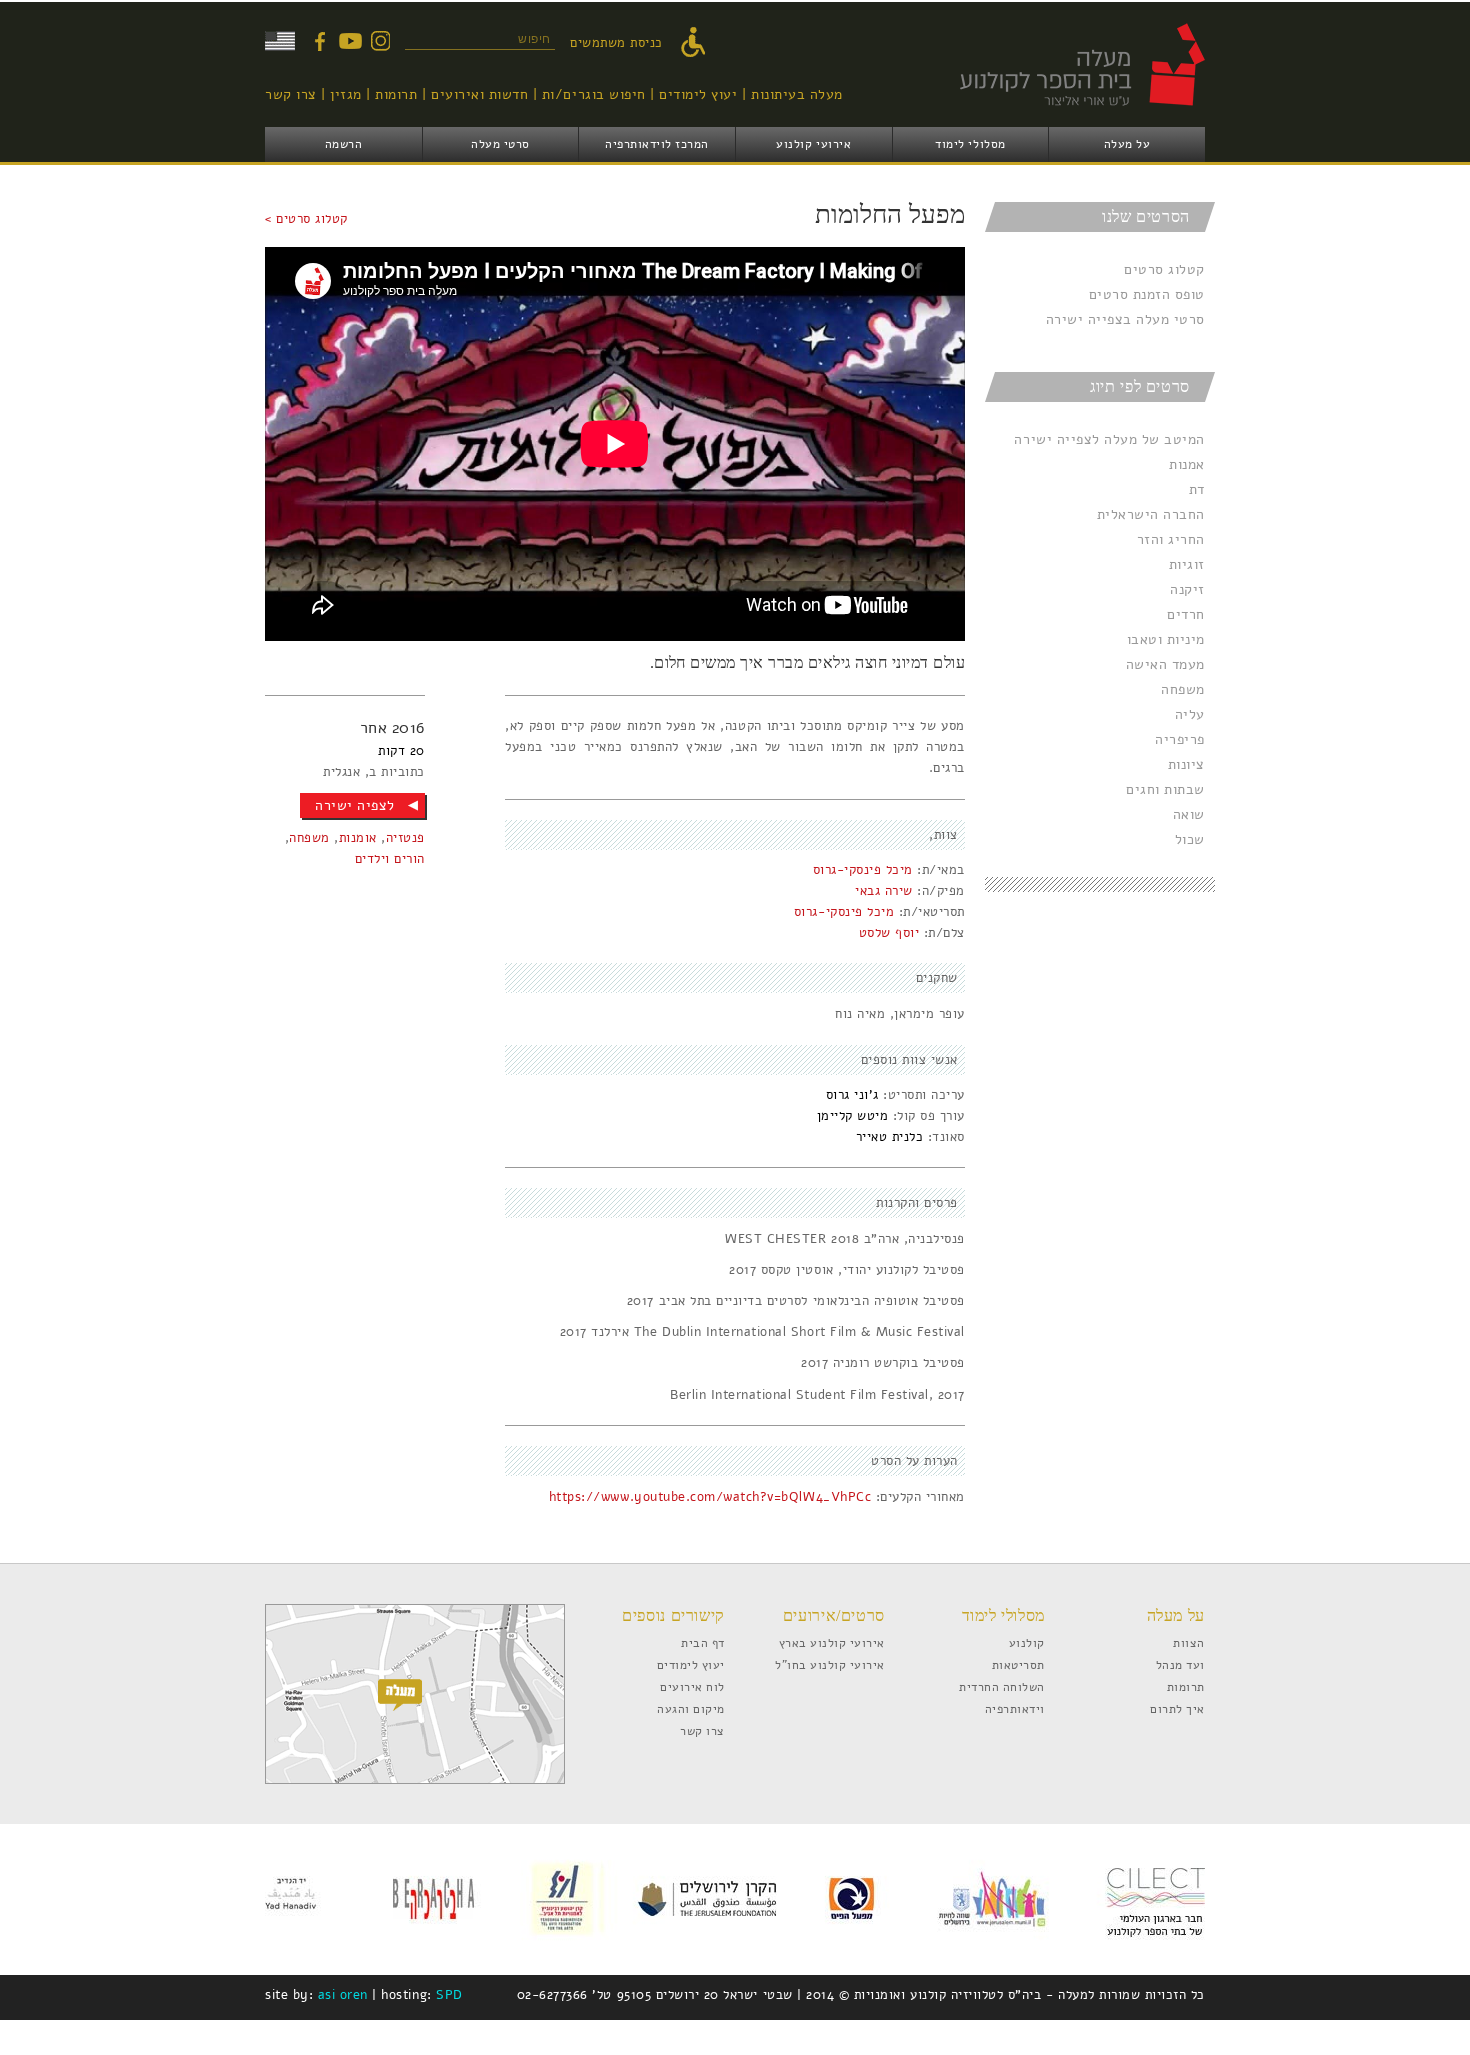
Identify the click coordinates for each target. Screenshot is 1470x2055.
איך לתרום (1177, 1708)
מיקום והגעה (691, 1708)
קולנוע (1027, 1642)
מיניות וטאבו (1166, 639)
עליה (1190, 714)
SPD (449, 1995)
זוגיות (1187, 564)
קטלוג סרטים (1164, 269)
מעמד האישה (1165, 664)
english (280, 41)
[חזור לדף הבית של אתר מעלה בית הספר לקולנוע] (1060, 116)
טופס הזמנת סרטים (1147, 294)
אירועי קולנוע (813, 144)
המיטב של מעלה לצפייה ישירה (1109, 439)
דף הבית (703, 1642)
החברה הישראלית (1151, 514)
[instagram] (380, 41)
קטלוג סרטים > (306, 219)
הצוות (1189, 1642)
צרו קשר (291, 94)
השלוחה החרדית (1002, 1686)
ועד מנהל (1180, 1664)
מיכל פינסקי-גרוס (863, 870)
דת (1197, 489)
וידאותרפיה (1015, 1708)
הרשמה (344, 144)
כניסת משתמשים (616, 43)
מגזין (346, 94)
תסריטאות (1018, 1664)
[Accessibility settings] (698, 43)
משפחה (1183, 689)
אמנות (1187, 464)
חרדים (1186, 614)
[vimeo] (350, 41)
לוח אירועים (692, 1686)
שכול (1190, 839)
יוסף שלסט (889, 933)
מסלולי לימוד (970, 144)
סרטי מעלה (500, 144)
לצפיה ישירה (355, 805)
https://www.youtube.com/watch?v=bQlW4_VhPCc (710, 1497)
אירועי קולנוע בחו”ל (830, 1664)
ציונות (1186, 764)
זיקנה (1187, 589)
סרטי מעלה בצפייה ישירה (1125, 319)
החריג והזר (1171, 539)
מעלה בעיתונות (797, 94)
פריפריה (1180, 739)
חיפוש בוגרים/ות (594, 94)
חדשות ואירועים (479, 94)
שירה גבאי (884, 891)
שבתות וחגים (1165, 789)
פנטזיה (405, 838)
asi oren (343, 1995)
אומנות (358, 838)
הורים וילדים (390, 859)
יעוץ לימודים (698, 94)
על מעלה (1127, 144)
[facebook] (320, 41)
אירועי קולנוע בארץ (832, 1642)
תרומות (396, 94)
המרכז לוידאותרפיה (657, 144)
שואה (1189, 814)
